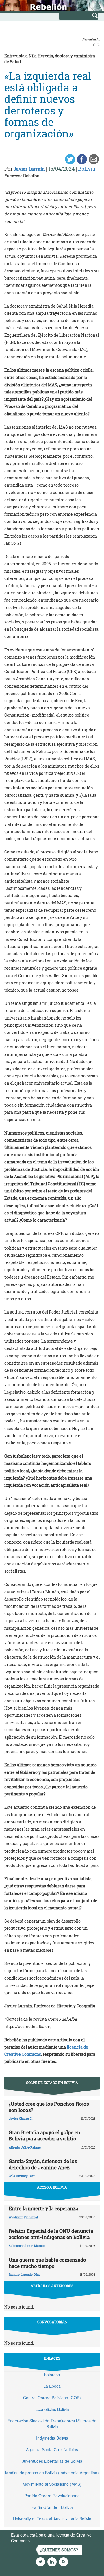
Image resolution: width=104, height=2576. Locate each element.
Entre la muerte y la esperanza (43, 2208)
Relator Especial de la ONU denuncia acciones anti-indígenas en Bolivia (51, 2234)
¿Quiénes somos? (59, 2550)
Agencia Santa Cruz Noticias (52, 2449)
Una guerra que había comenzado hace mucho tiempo (47, 2263)
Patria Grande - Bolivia (52, 2507)
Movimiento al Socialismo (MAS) (52, 2484)
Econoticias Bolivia (52, 2409)
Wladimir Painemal (23, 2217)
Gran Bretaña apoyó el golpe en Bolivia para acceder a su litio (44, 2135)
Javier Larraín (29, 169)
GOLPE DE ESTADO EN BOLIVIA (52, 2083)
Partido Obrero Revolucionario (52, 2496)
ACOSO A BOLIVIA (52, 2187)
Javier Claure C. (21, 2118)
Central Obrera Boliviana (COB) (52, 2398)
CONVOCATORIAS (52, 2322)
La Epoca (52, 2386)
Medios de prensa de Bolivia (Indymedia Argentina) (52, 2473)
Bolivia (87, 169)
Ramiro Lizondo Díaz (25, 2274)
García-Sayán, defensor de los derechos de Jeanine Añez (43, 2164)
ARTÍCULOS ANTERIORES (52, 2286)
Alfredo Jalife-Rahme (25, 2147)
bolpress (52, 2375)
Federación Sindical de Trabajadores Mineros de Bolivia (52, 2424)
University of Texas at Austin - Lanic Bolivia (52, 2519)
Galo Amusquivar (22, 2176)
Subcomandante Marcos (27, 2246)
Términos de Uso (48, 2541)
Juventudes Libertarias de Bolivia (52, 2461)
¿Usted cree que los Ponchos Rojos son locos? (49, 2107)
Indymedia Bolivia (52, 2438)
